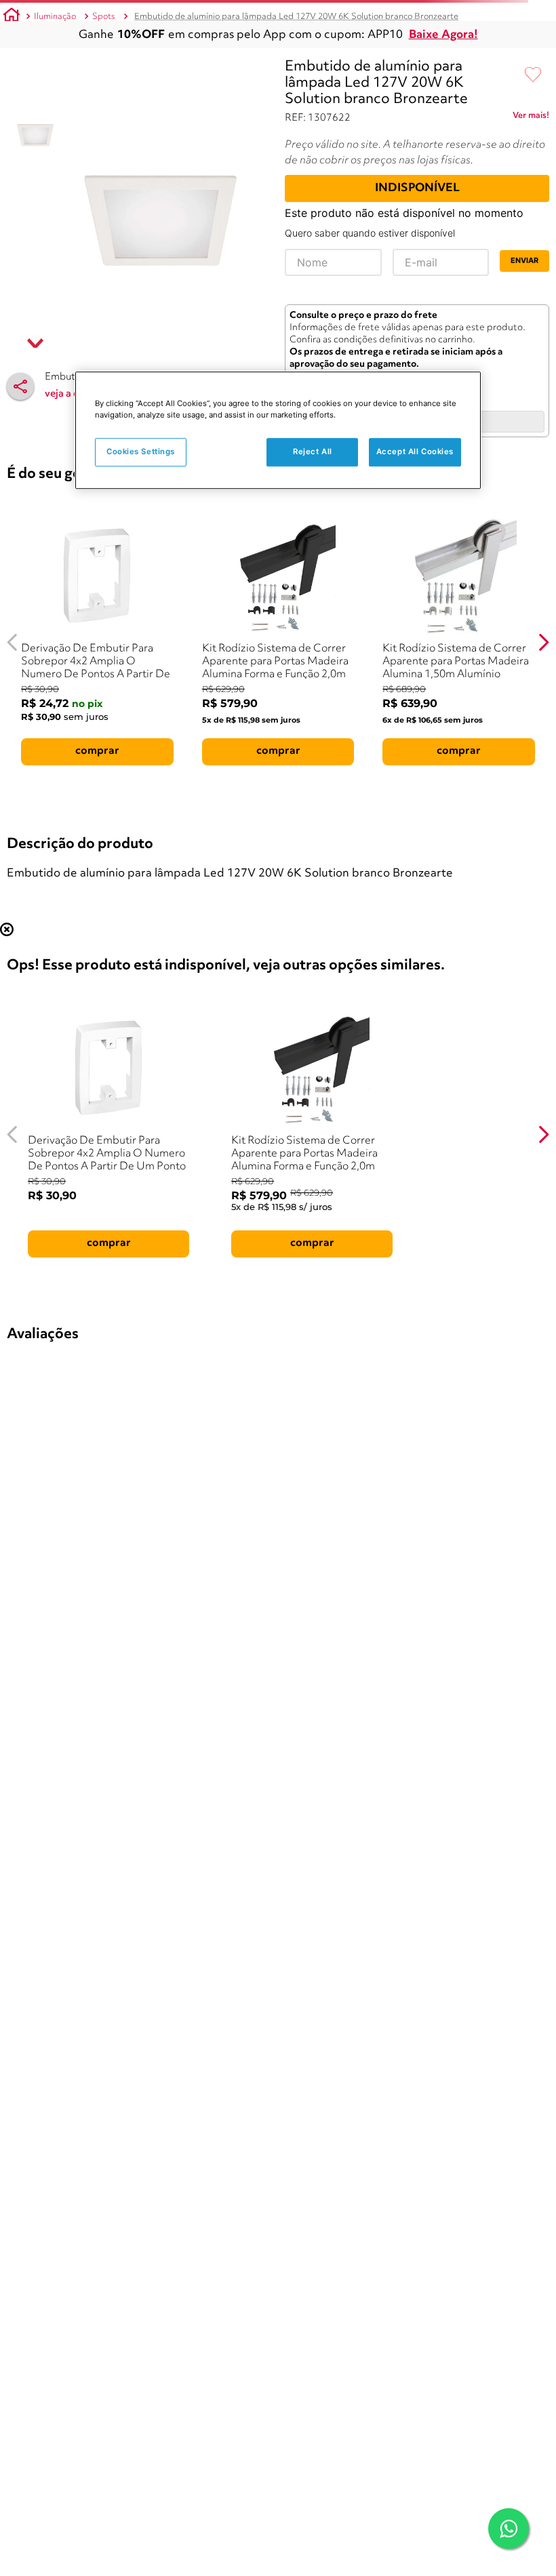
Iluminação (55, 17)
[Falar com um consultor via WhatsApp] (509, 2529)
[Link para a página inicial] (12, 17)
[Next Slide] (543, 642)
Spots (104, 17)
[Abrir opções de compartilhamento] (20, 386)
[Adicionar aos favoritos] (533, 75)
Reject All (313, 451)
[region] (278, 430)
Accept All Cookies (415, 451)
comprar (97, 751)
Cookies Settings (141, 451)
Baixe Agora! (443, 35)
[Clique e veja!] (531, 118)
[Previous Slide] (13, 642)
